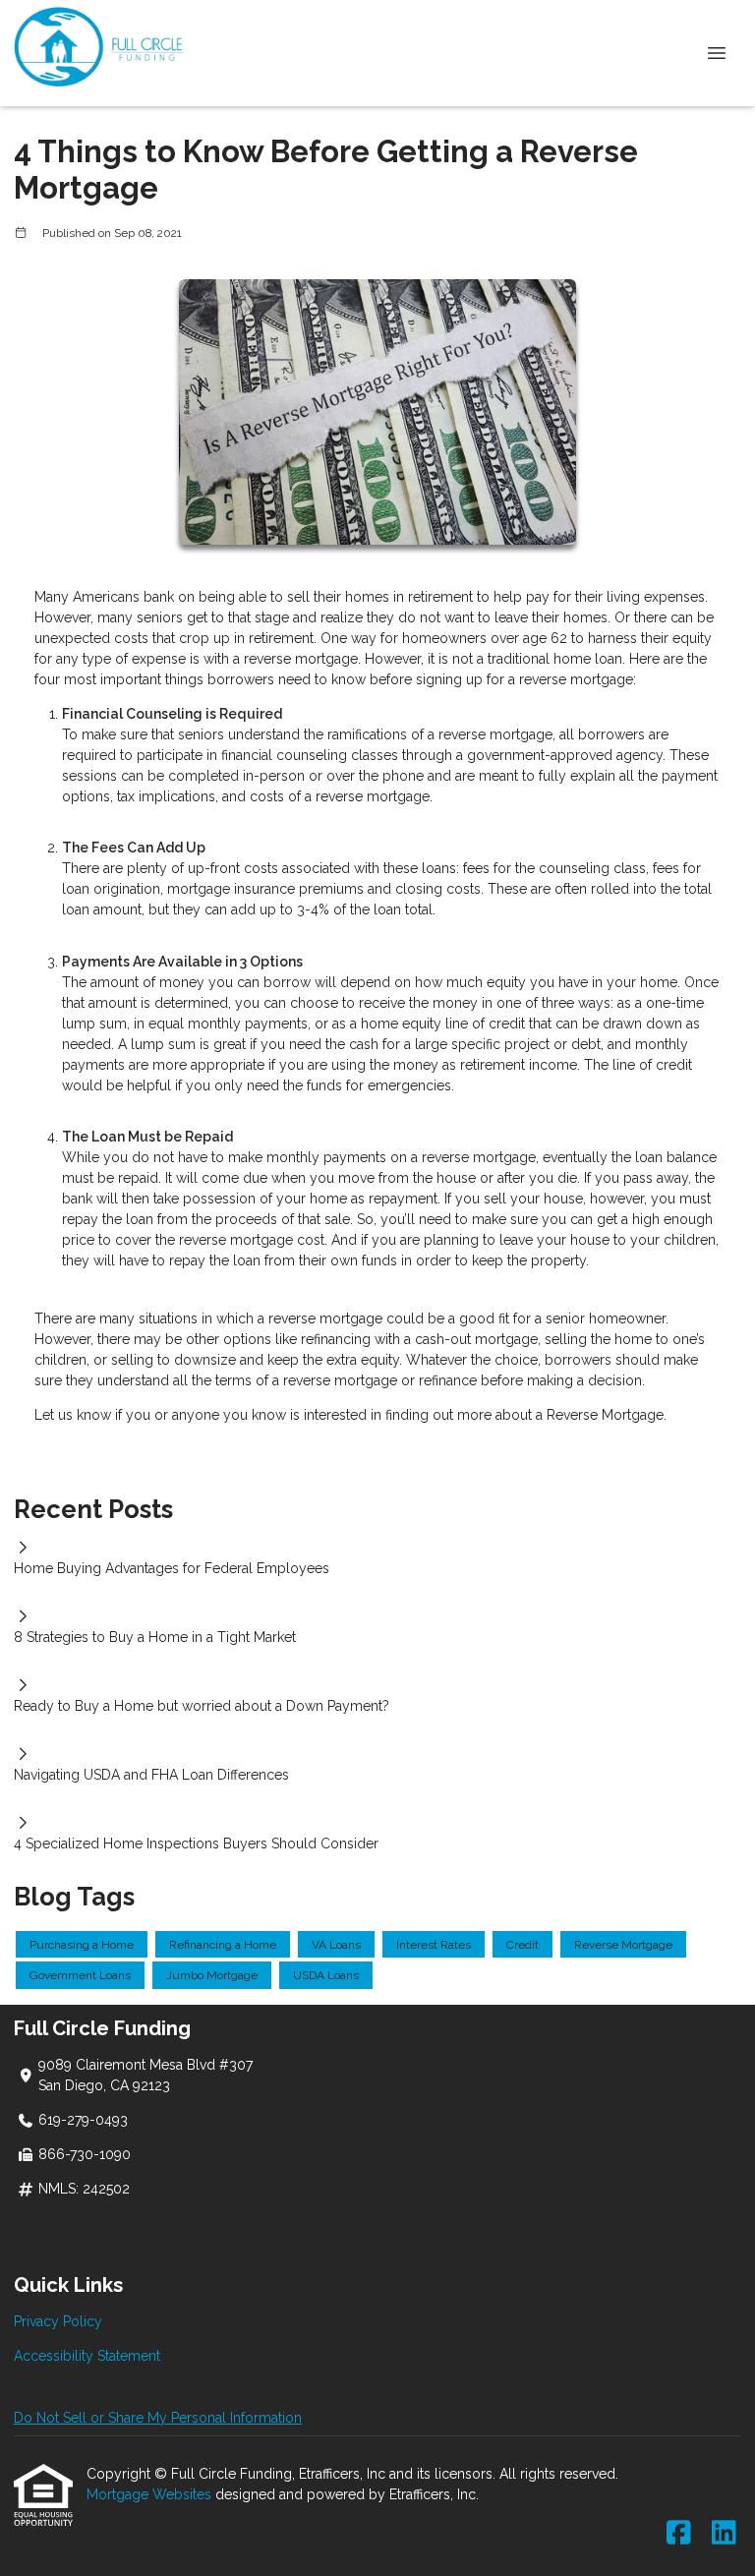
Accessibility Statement (87, 2356)
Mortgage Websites (151, 2494)
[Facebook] (679, 2534)
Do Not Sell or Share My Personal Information (158, 2418)
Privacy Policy (58, 2321)
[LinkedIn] (724, 2534)
